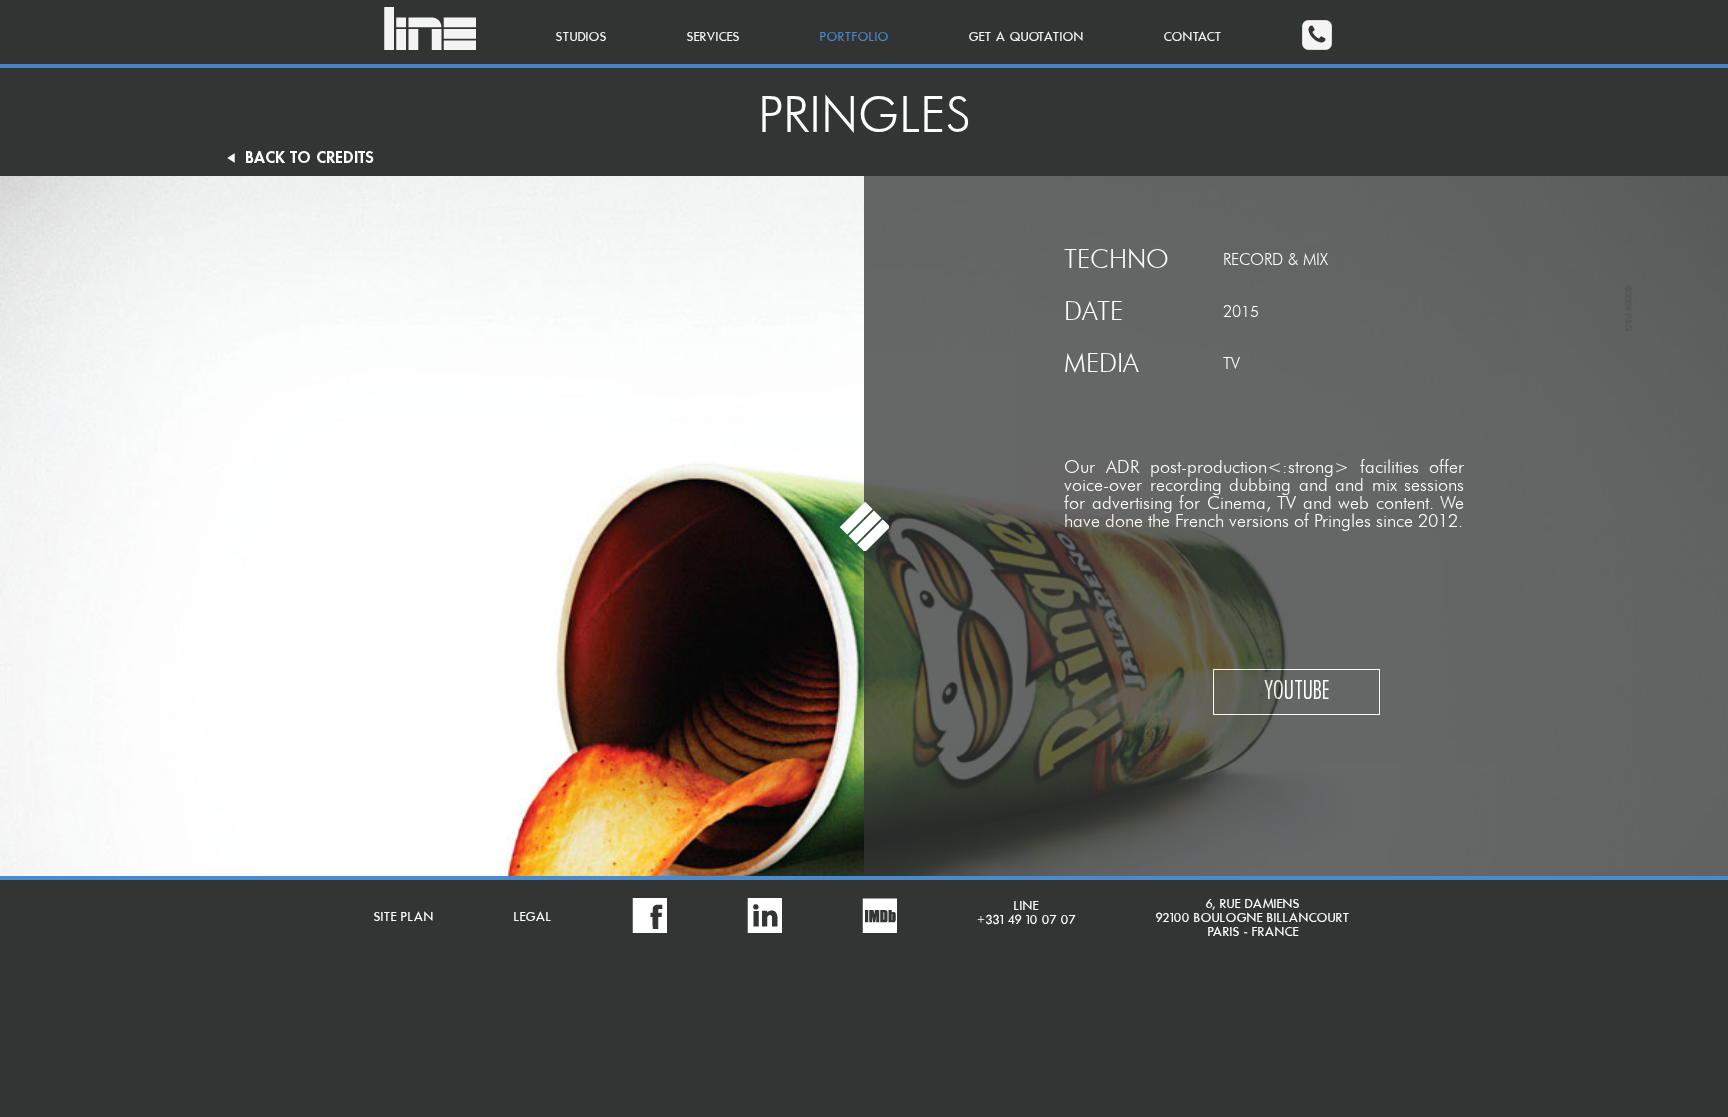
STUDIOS (581, 37)
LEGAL (533, 917)
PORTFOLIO (854, 37)
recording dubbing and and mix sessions (1307, 485)
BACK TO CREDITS (299, 158)
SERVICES (713, 37)
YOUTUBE (1296, 692)
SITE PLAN (404, 917)
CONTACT (1193, 37)
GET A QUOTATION (1026, 37)
